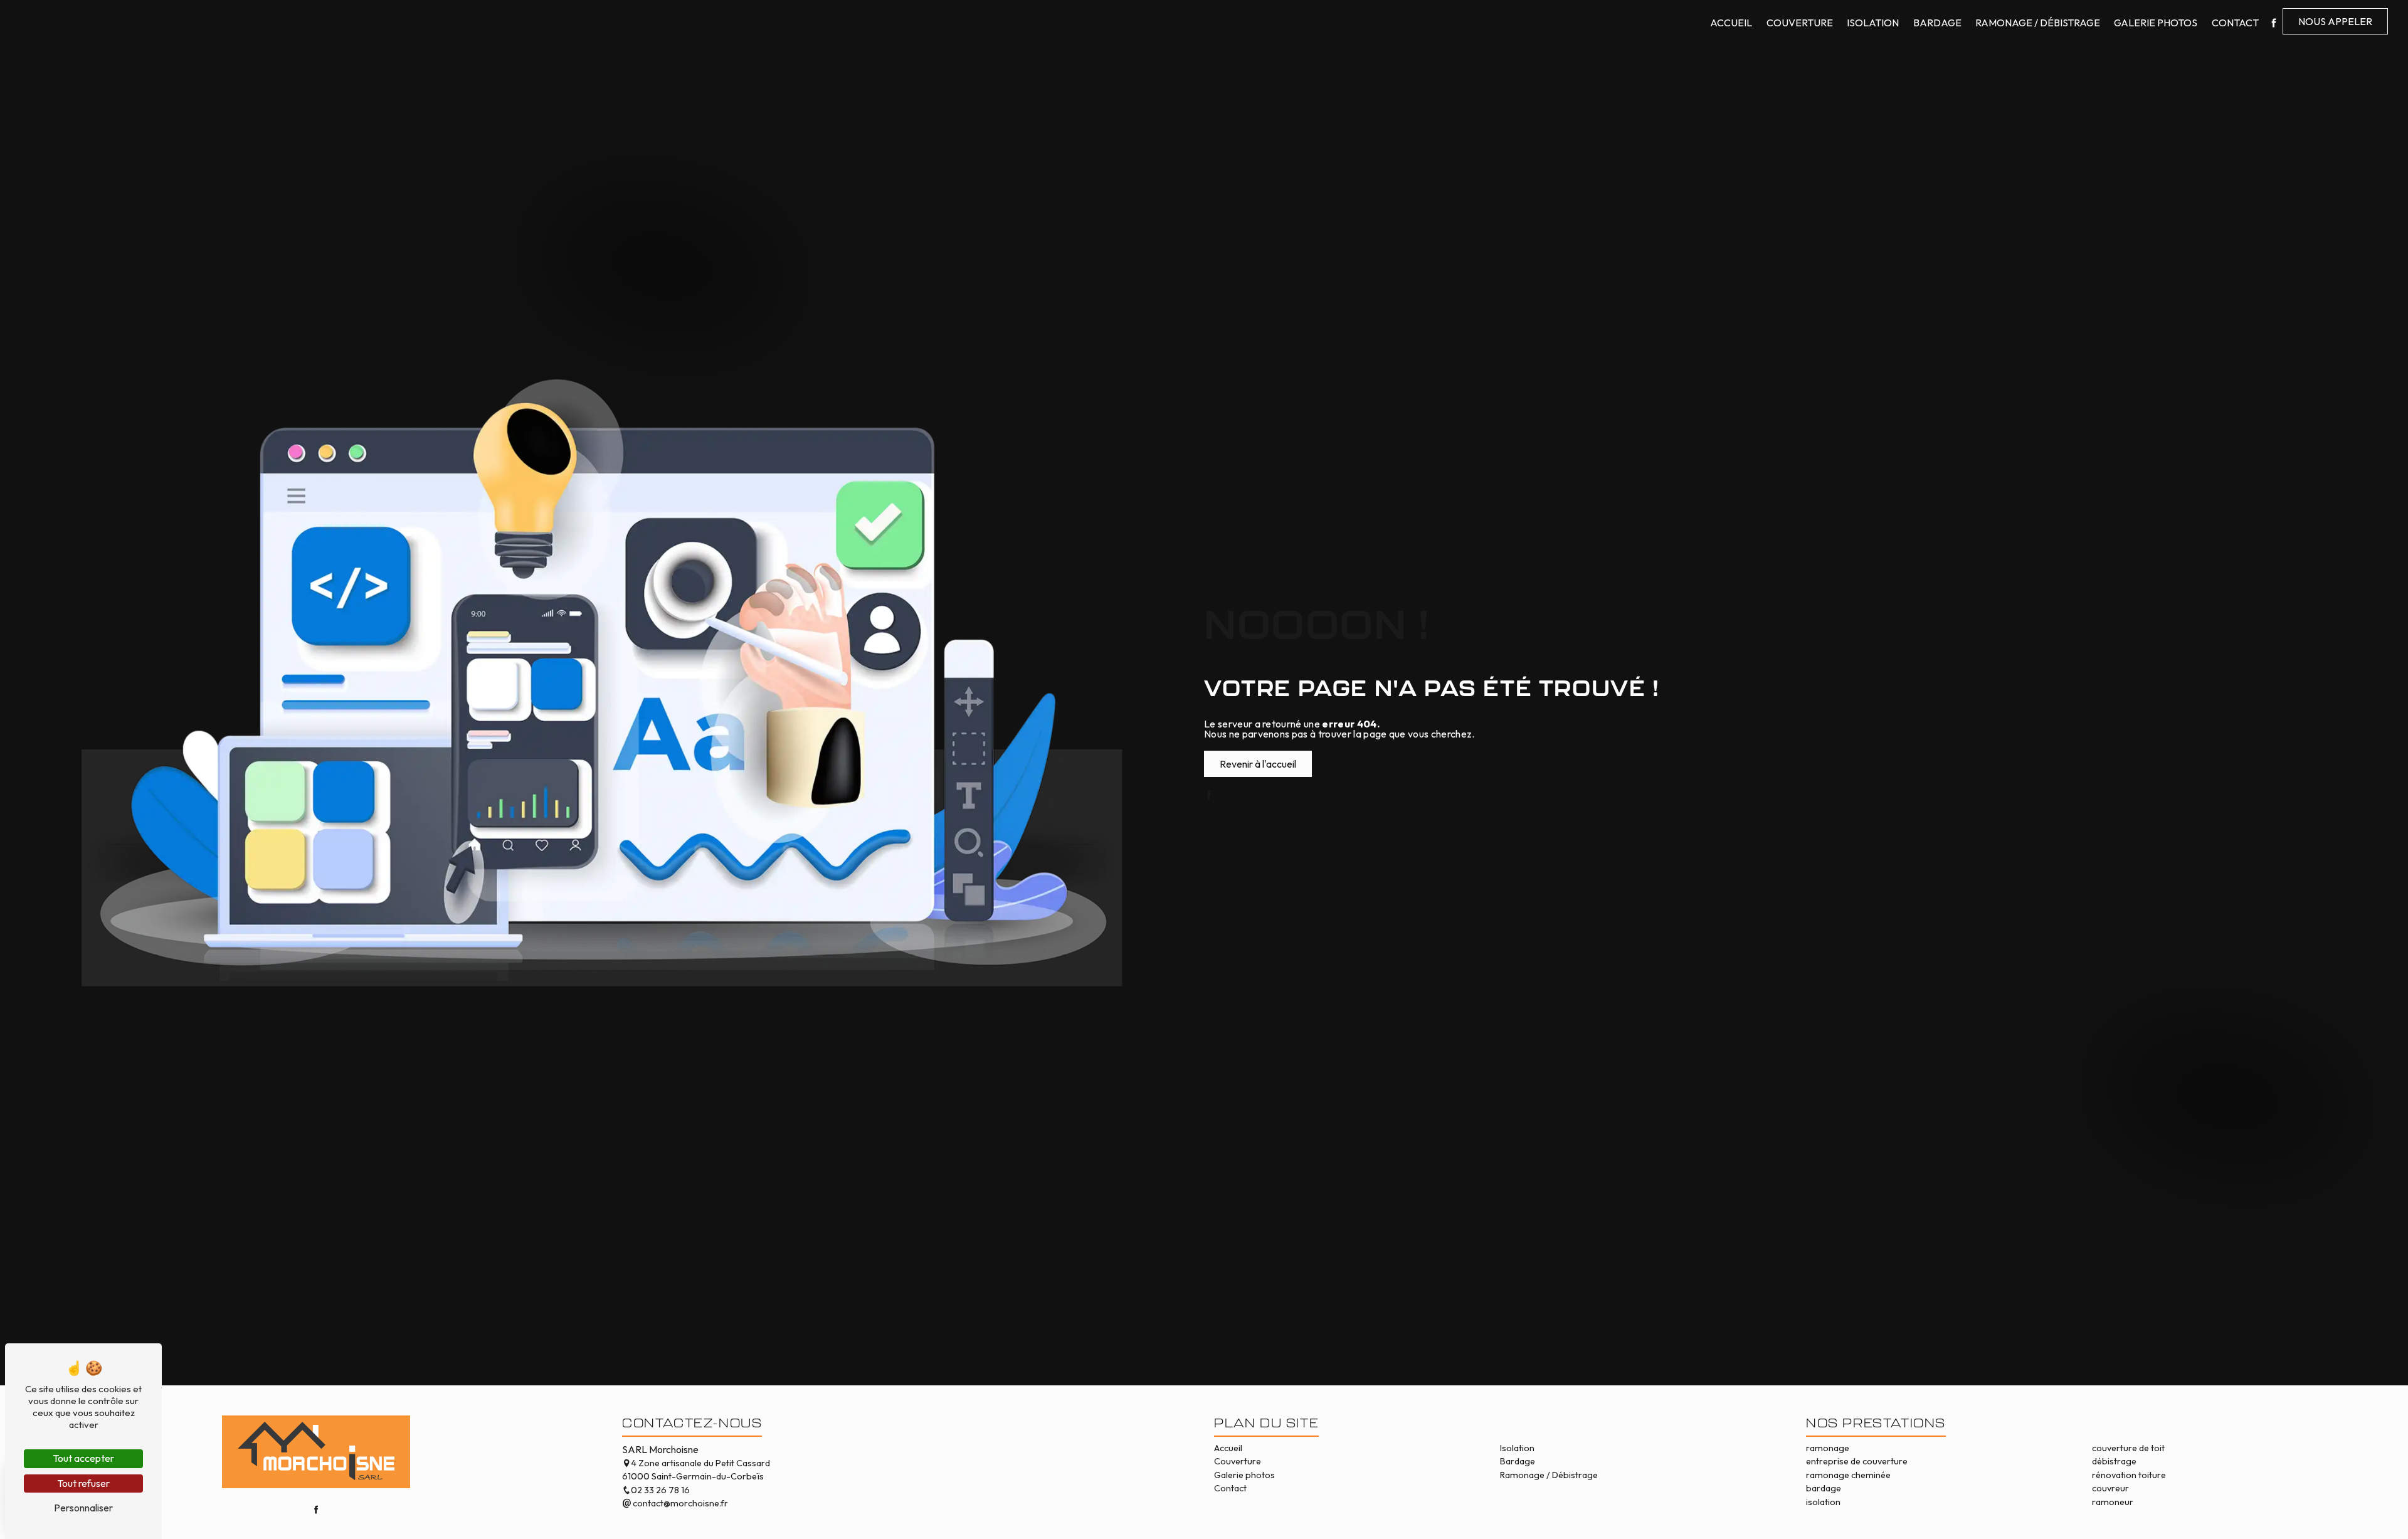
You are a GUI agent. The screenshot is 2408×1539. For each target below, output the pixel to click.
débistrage (2114, 1461)
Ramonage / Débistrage (2038, 23)
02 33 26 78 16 (660, 1490)
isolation (1823, 1502)
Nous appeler (2335, 21)
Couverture (1800, 23)
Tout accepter (83, 1458)
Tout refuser (83, 1483)
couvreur (2110, 1488)
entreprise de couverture (1857, 1461)
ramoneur (2113, 1502)
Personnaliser (83, 1508)
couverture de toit (2128, 1448)
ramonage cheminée (1848, 1475)
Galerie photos (2156, 23)
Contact (2235, 23)
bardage (1824, 1488)
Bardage (1937, 23)
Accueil (1731, 23)
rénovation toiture (2129, 1475)
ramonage (1828, 1448)
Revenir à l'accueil (1258, 764)
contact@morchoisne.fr (679, 1503)
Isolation (1873, 23)
